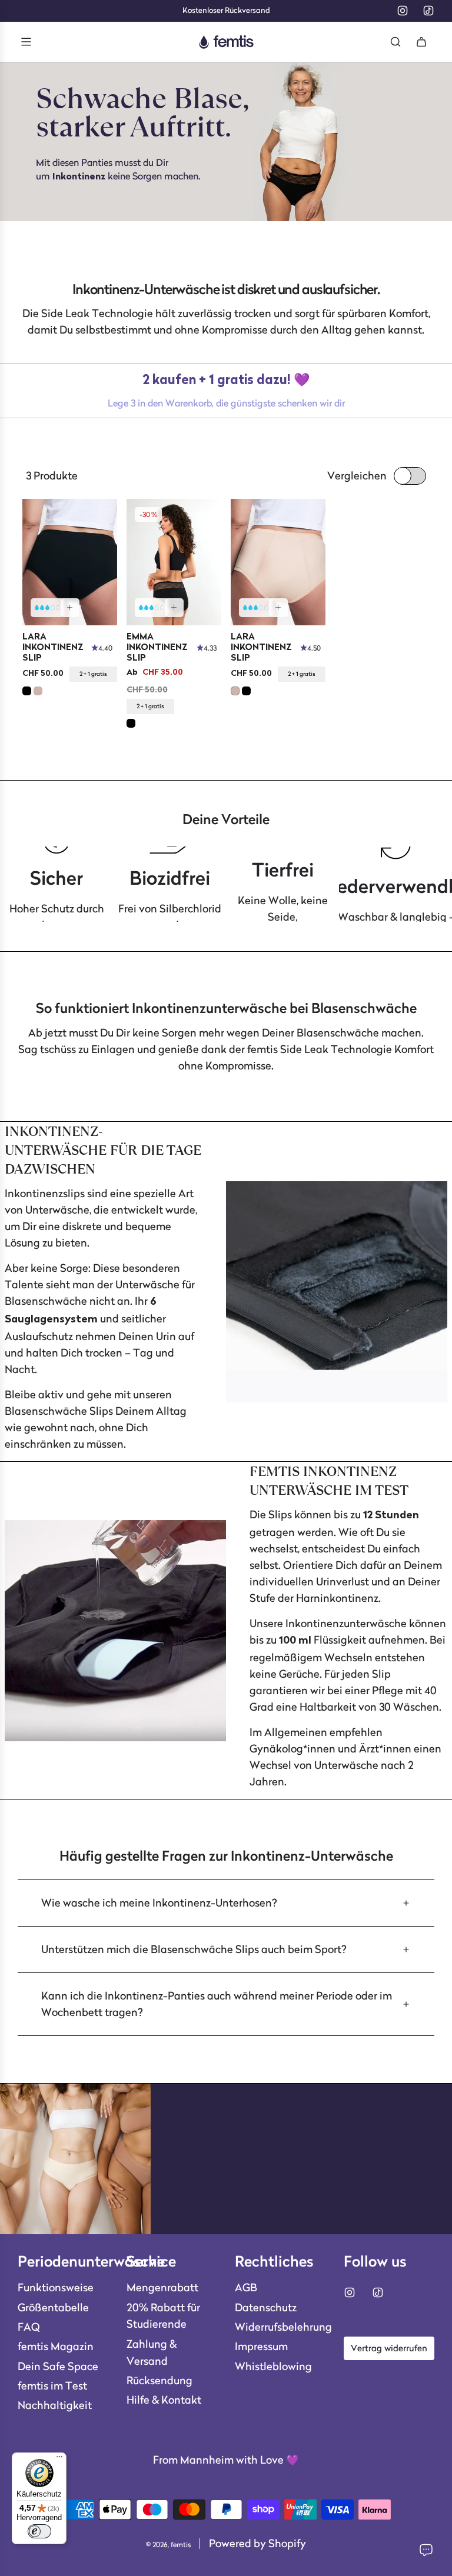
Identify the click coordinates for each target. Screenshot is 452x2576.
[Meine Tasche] (421, 42)
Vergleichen (357, 476)
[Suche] (395, 42)
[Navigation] (26, 42)
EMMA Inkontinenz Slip (157, 648)
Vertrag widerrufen (389, 2348)
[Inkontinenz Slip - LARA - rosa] (278, 562)
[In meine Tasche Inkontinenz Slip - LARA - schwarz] (70, 608)
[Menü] (59, 2460)
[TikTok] (428, 11)
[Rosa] (38, 691)
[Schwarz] (27, 691)
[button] (226, 1903)
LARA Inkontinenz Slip (53, 648)
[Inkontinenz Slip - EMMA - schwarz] (174, 562)
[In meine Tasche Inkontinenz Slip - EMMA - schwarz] (174, 608)
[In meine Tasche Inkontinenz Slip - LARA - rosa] (278, 608)
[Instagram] (403, 11)
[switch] (39, 2531)
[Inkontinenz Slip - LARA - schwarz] (70, 562)
